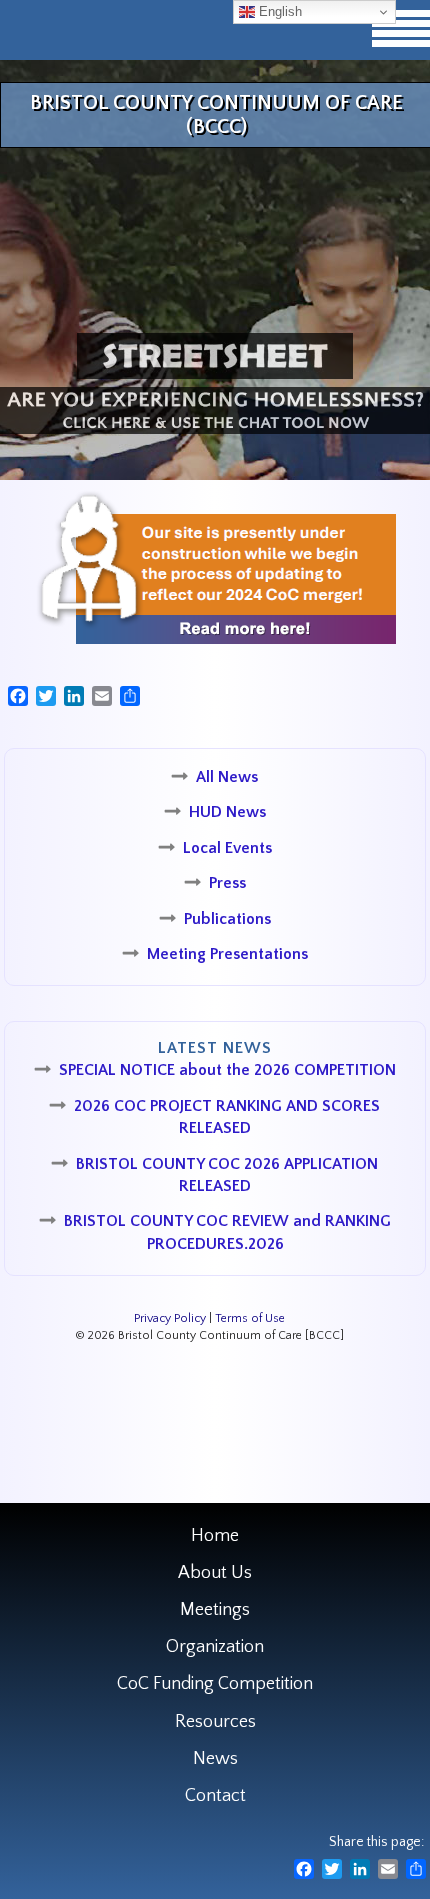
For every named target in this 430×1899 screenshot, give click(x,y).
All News (227, 777)
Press (227, 883)
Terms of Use (250, 1318)
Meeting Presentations (227, 954)
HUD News (227, 812)
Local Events (227, 848)
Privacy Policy (170, 1318)
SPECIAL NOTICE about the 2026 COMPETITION (227, 1070)
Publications (227, 919)
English (278, 11)
